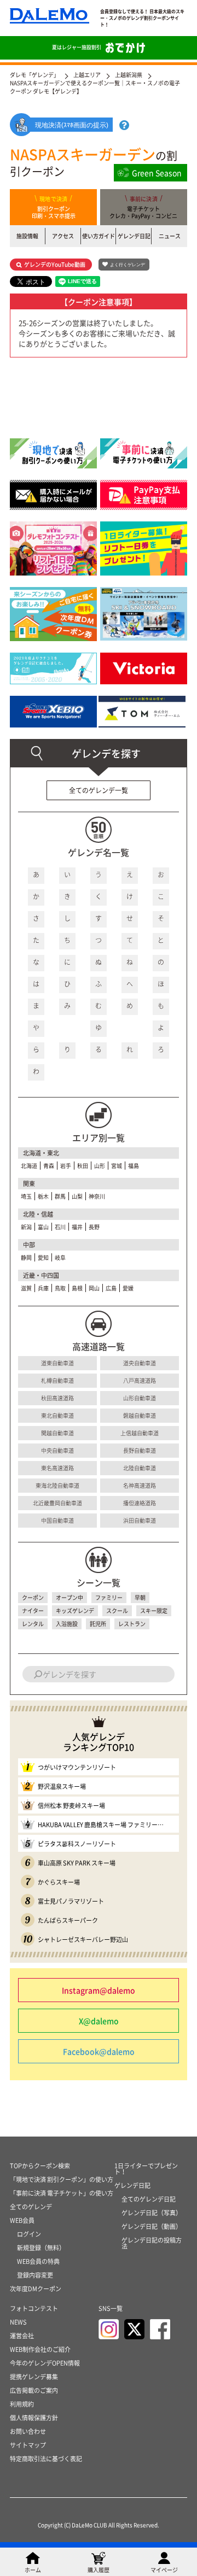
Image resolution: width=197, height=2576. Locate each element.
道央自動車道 (140, 1363)
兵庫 (43, 1288)
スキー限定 (154, 1610)
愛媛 (128, 1288)
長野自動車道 (140, 1450)
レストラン (132, 1624)
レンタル (33, 1624)
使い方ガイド (99, 236)
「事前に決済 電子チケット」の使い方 (62, 2193)
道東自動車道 (57, 1363)
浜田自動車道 (140, 1520)
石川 (60, 1227)
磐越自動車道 (140, 1415)
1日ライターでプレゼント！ (146, 2169)
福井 (77, 1227)
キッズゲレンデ (75, 1610)
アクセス (63, 236)
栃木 (43, 1196)
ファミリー (109, 1597)
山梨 (77, 1196)
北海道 (29, 1166)
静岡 (26, 1257)
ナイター (33, 1610)
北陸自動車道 (140, 1468)
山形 (100, 1166)
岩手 (66, 1166)
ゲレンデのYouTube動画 (55, 264)
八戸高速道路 (140, 1380)
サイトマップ (28, 2445)
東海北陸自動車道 (57, 1485)
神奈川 (97, 1196)
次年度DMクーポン (36, 2289)
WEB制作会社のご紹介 (40, 2349)
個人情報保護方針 (34, 2418)
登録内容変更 (35, 2275)
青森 (49, 1166)
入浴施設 (67, 1624)
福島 (134, 1166)
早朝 (140, 1597)
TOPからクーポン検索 (40, 2166)
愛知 (43, 1257)
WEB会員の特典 (38, 2261)
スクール (117, 1610)
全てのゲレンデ (31, 2207)
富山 (43, 1227)
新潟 (26, 1227)
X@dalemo (99, 2021)
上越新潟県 (129, 75)
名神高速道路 (140, 1485)
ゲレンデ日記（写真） (152, 2213)
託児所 (98, 1624)
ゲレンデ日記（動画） (152, 2226)
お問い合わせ (28, 2431)
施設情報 (27, 236)
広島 (111, 1288)
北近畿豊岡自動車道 (57, 1503)
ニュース (170, 236)
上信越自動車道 (140, 1433)
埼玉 (26, 1196)
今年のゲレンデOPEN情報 (45, 2363)
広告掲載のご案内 (34, 2390)
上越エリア (87, 75)
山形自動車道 (140, 1398)
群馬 (60, 1196)
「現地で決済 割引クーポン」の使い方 (62, 2179)
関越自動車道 (57, 1433)
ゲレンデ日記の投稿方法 (152, 2243)
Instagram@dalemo (99, 1990)
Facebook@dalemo (99, 2051)
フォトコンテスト (34, 2308)
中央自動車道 (57, 1450)
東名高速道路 (57, 1468)
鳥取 (60, 1288)
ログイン (29, 2234)
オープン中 (69, 1597)
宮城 (117, 1166)
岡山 (94, 1288)
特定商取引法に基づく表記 (46, 2459)
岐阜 (60, 1257)
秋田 (83, 1166)
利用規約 (22, 2404)
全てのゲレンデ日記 (149, 2199)
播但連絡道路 (140, 1503)
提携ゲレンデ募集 (34, 2377)
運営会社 (22, 2336)
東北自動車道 (57, 1415)
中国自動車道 (57, 1520)
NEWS (18, 2322)
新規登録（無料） (41, 2248)
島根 (77, 1288)
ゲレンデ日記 (134, 236)
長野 (94, 1227)
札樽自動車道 (57, 1380)
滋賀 (26, 1288)
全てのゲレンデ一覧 (99, 790)
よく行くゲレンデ (128, 265)
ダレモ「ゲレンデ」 (34, 75)
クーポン (33, 1597)
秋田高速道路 (57, 1398)
